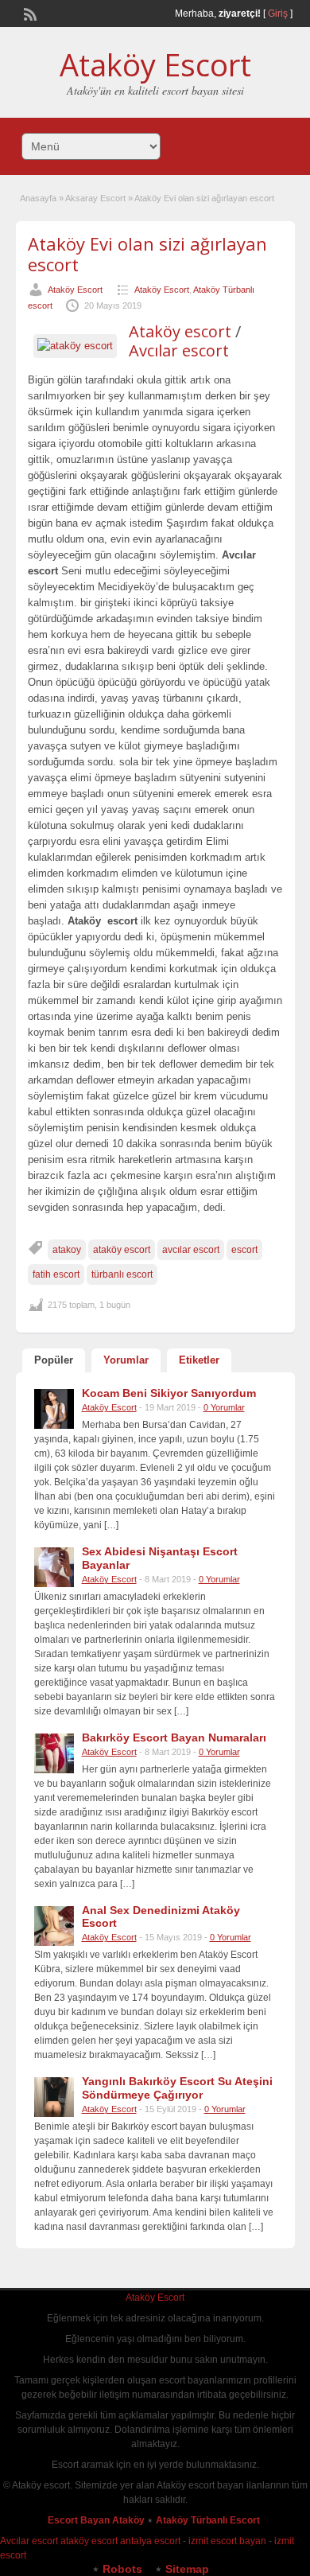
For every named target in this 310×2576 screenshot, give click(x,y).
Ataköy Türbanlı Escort (209, 2520)
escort (244, 1250)
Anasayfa (38, 198)
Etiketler (199, 1360)
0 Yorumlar (224, 1407)
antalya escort (150, 2541)
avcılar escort (191, 1250)
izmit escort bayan (227, 2541)
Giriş (278, 14)
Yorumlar (126, 1360)
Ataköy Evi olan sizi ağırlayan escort (147, 254)
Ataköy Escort (155, 64)
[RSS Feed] (29, 13)
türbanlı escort (122, 1274)
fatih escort (56, 1274)
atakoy (67, 1250)
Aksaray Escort (95, 198)
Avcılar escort (179, 350)
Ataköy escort (180, 331)
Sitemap (187, 2569)
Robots (122, 2569)
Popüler (54, 1360)
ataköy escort (122, 1250)
